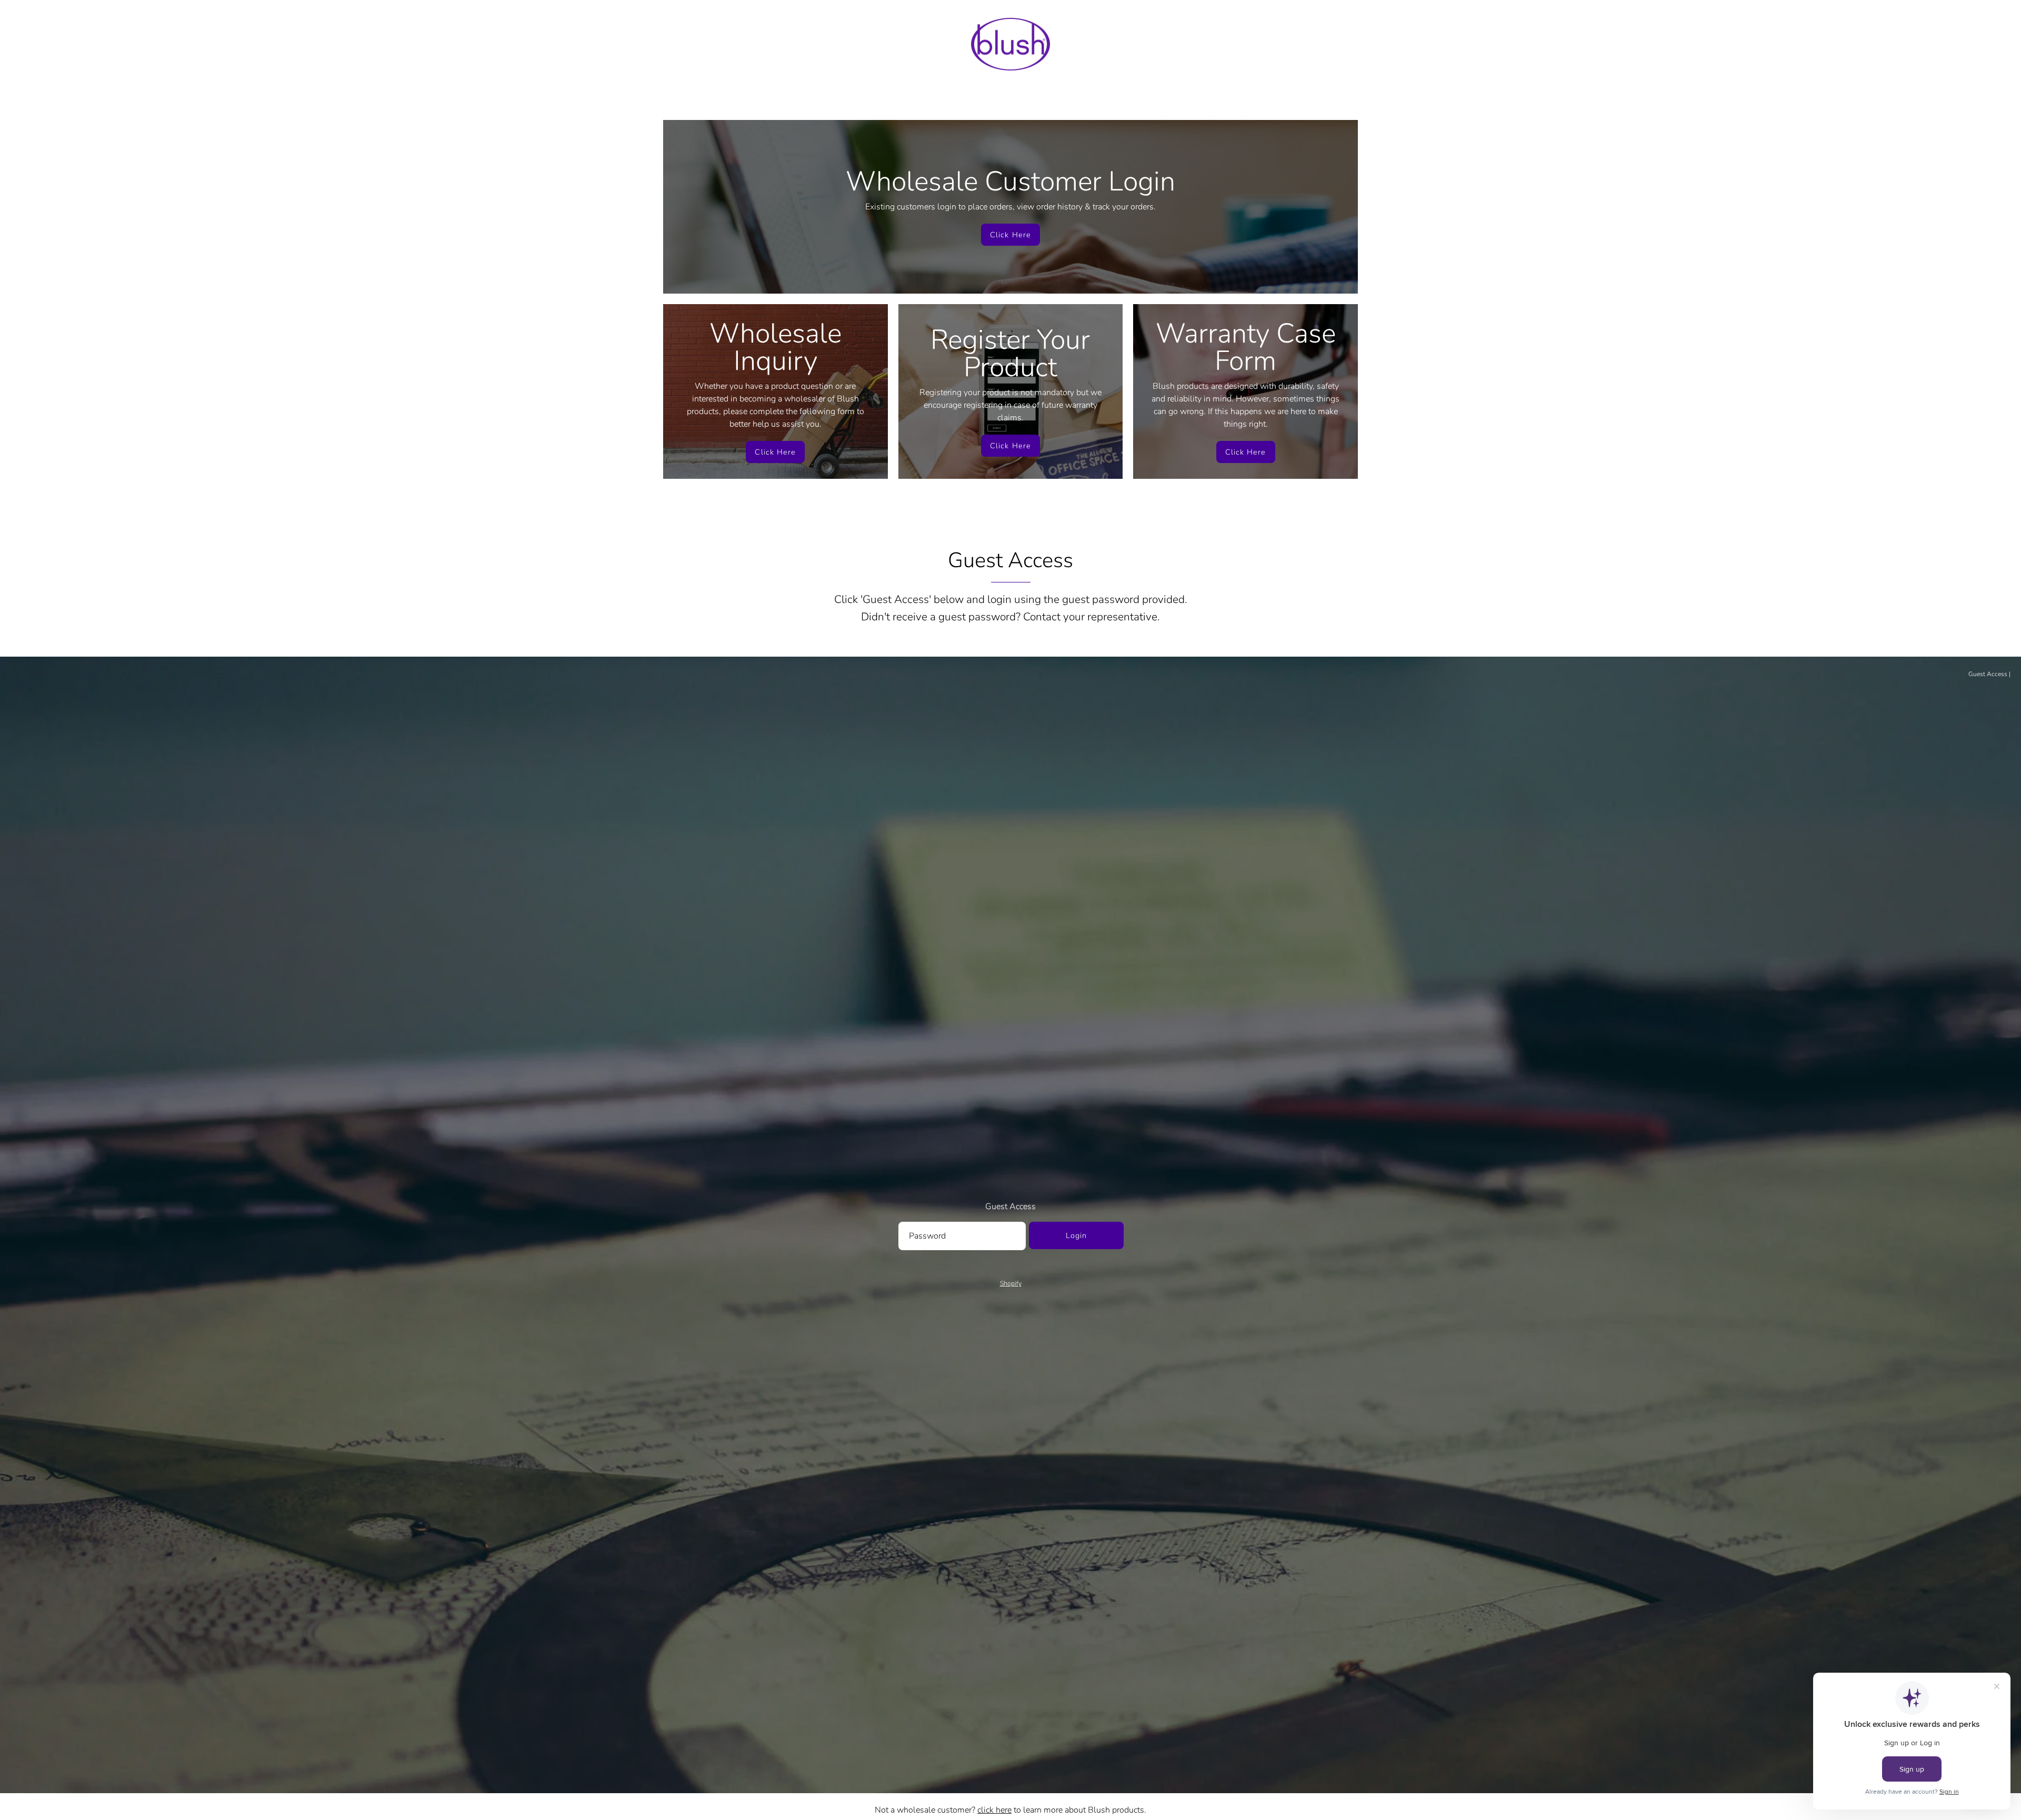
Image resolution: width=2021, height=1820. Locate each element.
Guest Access (1988, 674)
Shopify (1011, 1283)
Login (1076, 1235)
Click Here (1010, 235)
